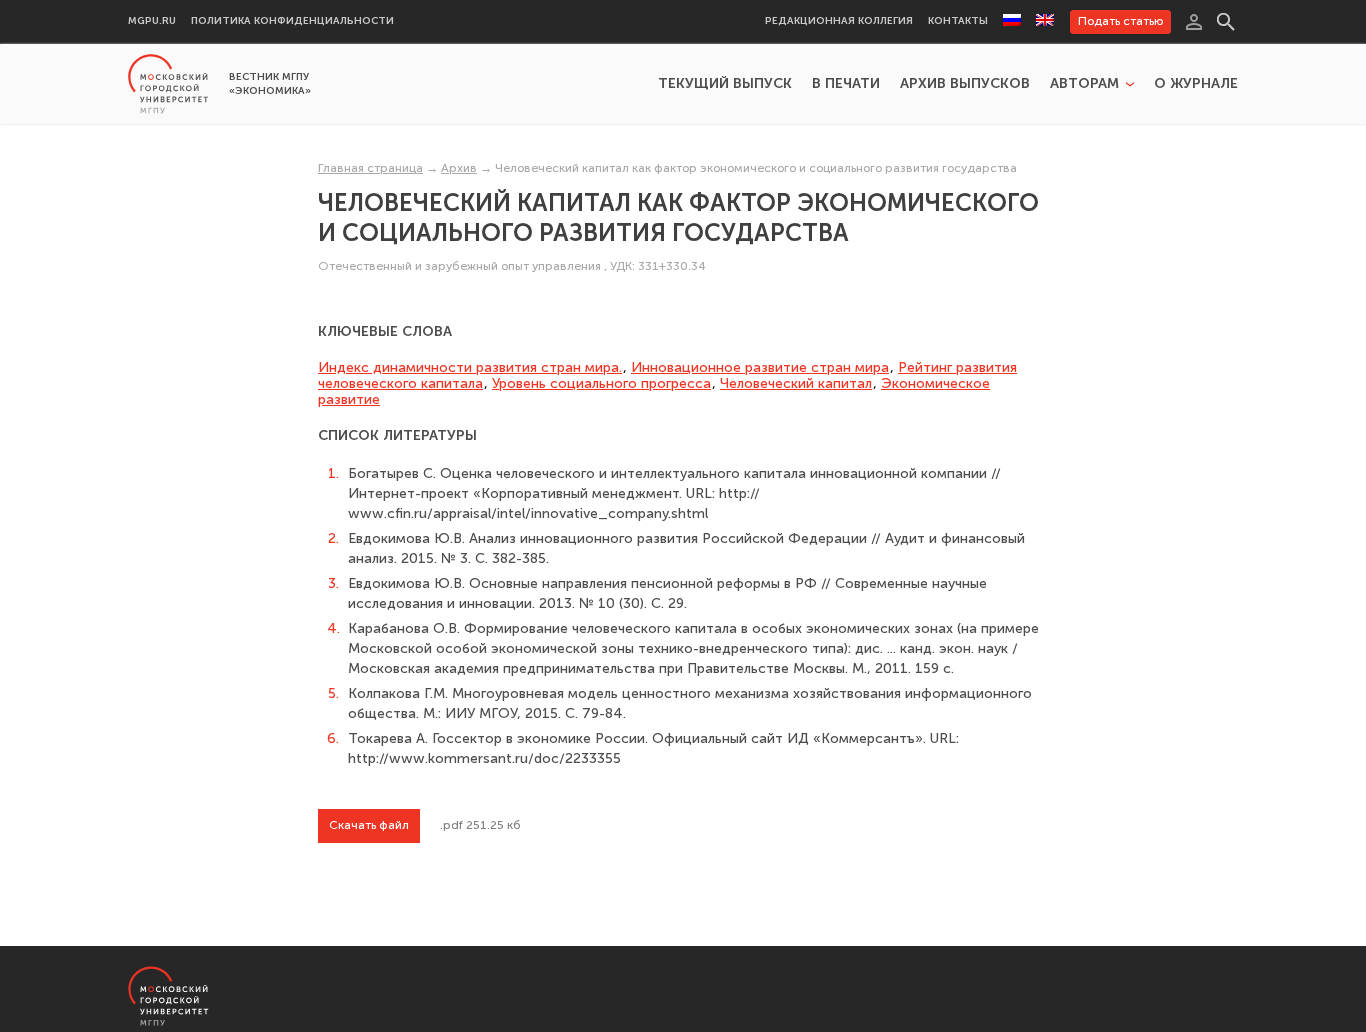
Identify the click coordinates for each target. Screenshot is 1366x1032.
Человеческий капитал (796, 383)
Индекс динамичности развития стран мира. (470, 367)
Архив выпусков (965, 84)
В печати (846, 84)
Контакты (958, 21)
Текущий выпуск (725, 84)
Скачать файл (369, 825)
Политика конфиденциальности (292, 21)
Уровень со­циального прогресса (601, 383)
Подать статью (1120, 21)
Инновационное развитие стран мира (760, 367)
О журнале (1196, 84)
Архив (459, 168)
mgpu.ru (152, 21)
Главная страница (370, 168)
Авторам (1084, 84)
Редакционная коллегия (839, 21)
